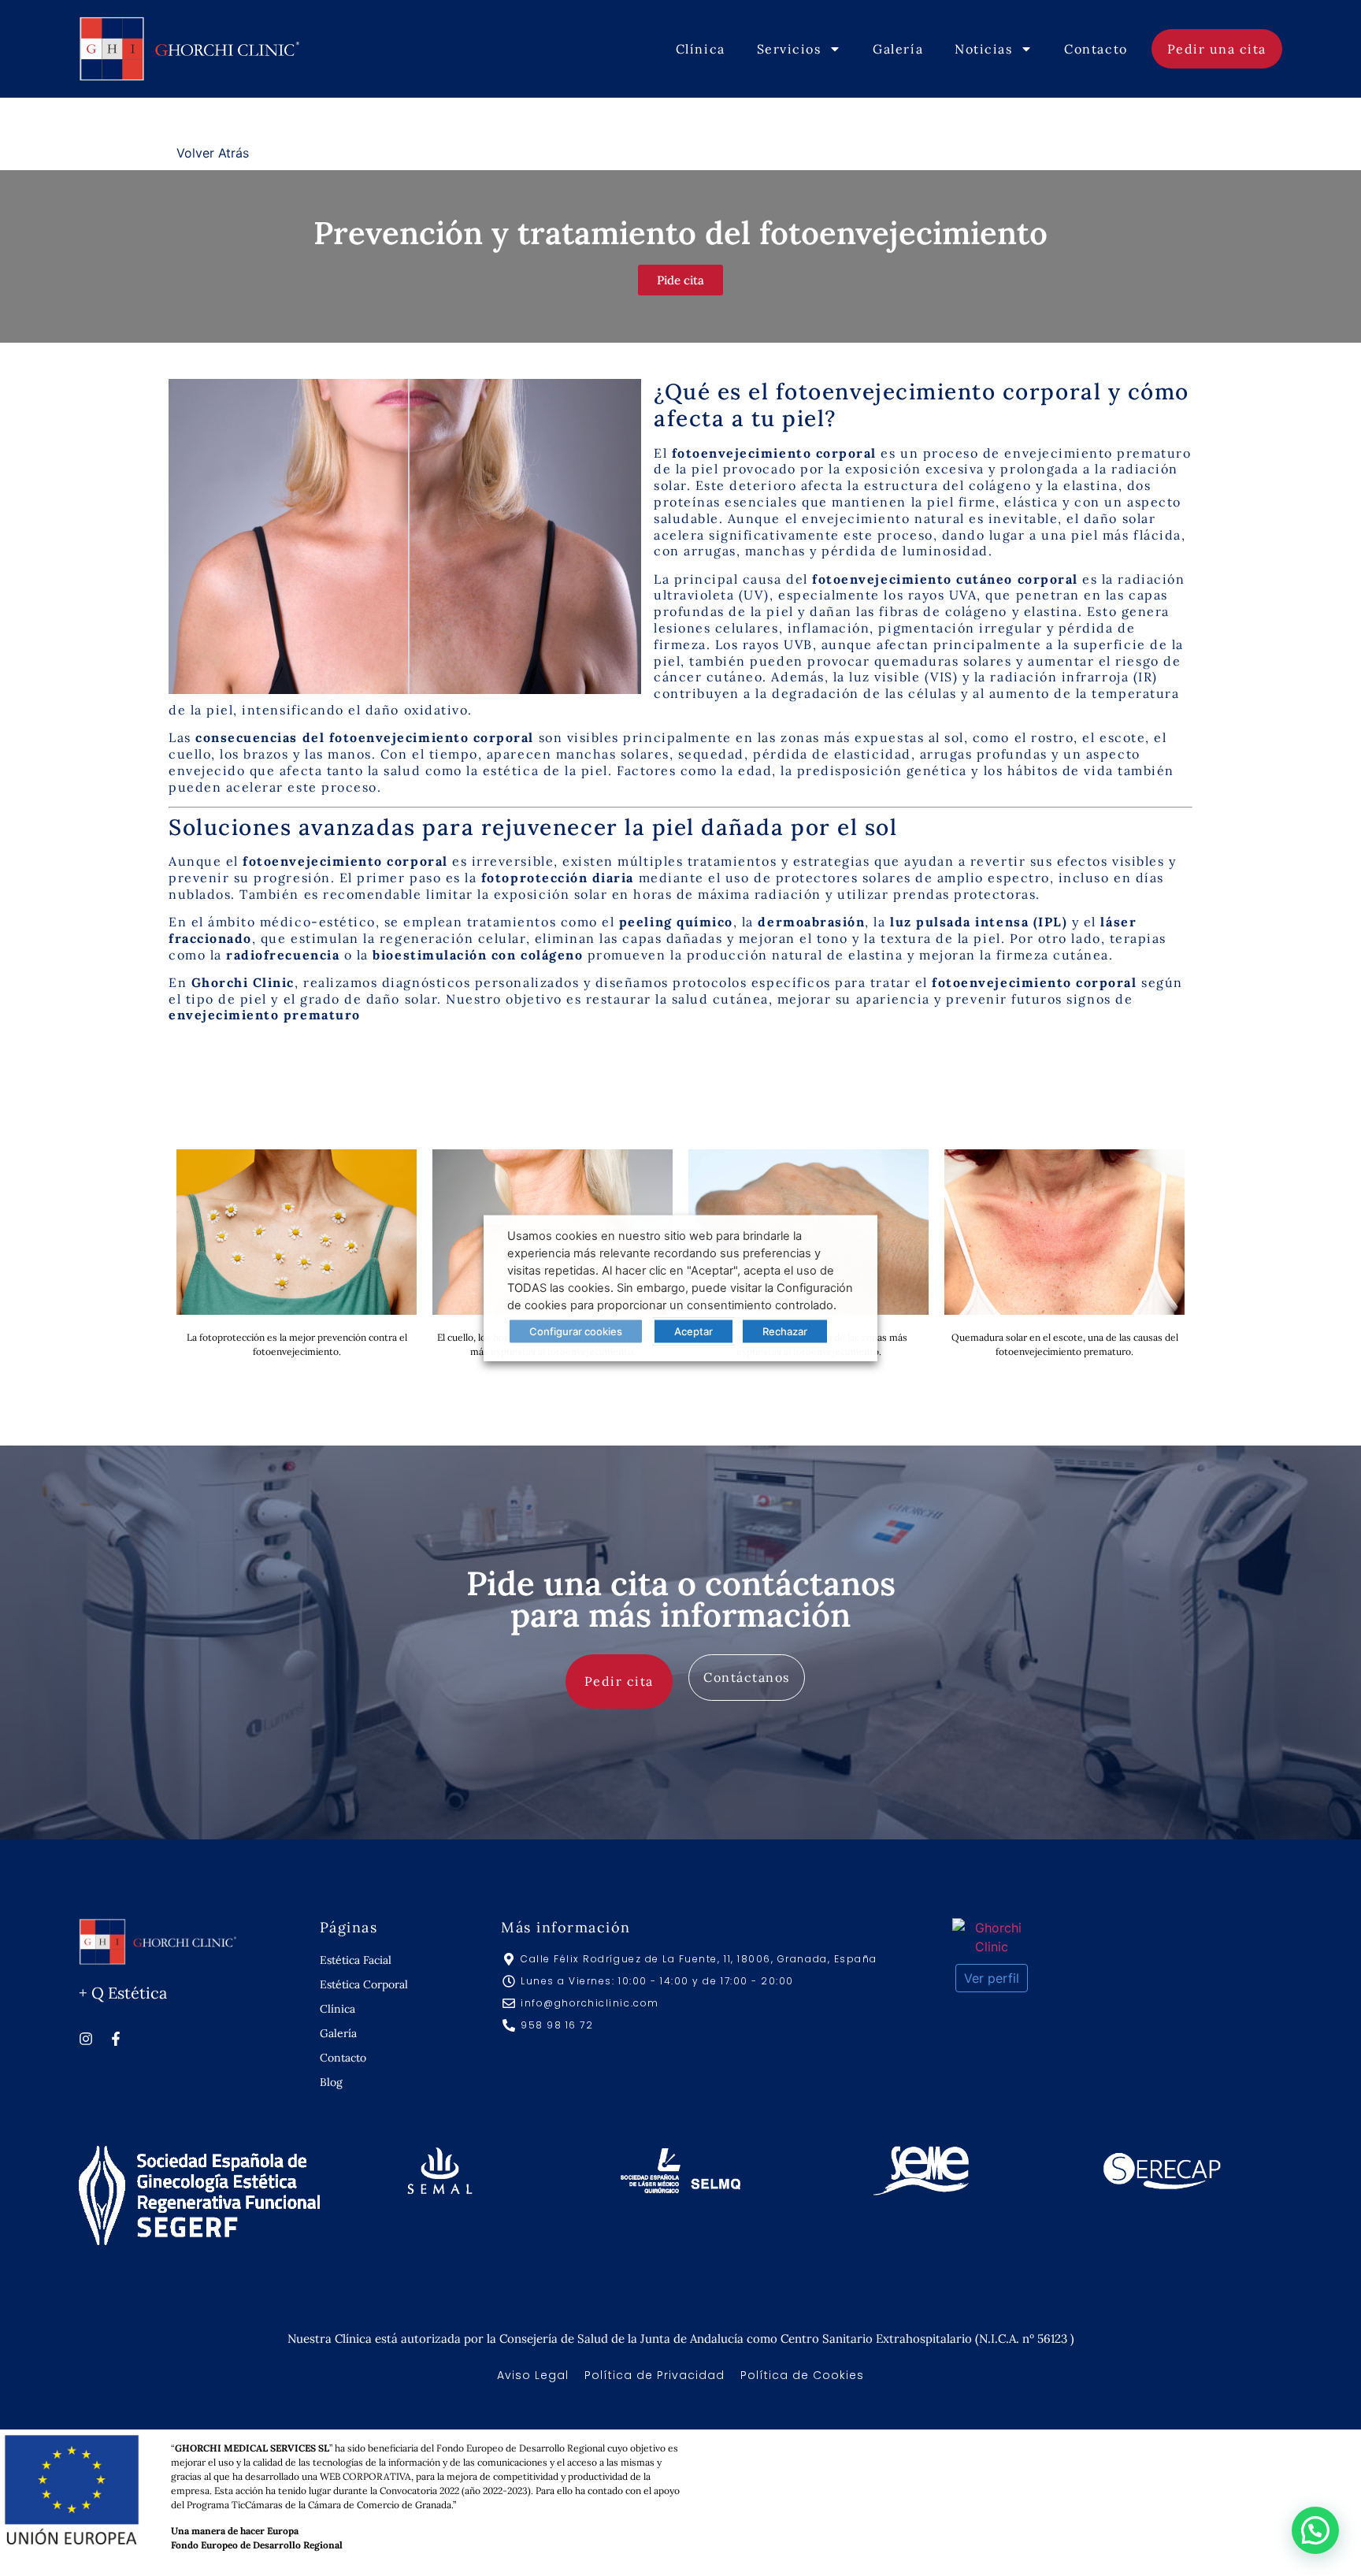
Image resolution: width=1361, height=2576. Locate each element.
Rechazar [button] (785, 1331)
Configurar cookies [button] (576, 1331)
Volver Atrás (213, 153)
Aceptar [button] (693, 1331)
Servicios (789, 49)
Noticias (983, 49)
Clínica (701, 49)
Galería (898, 49)
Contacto (1096, 49)
